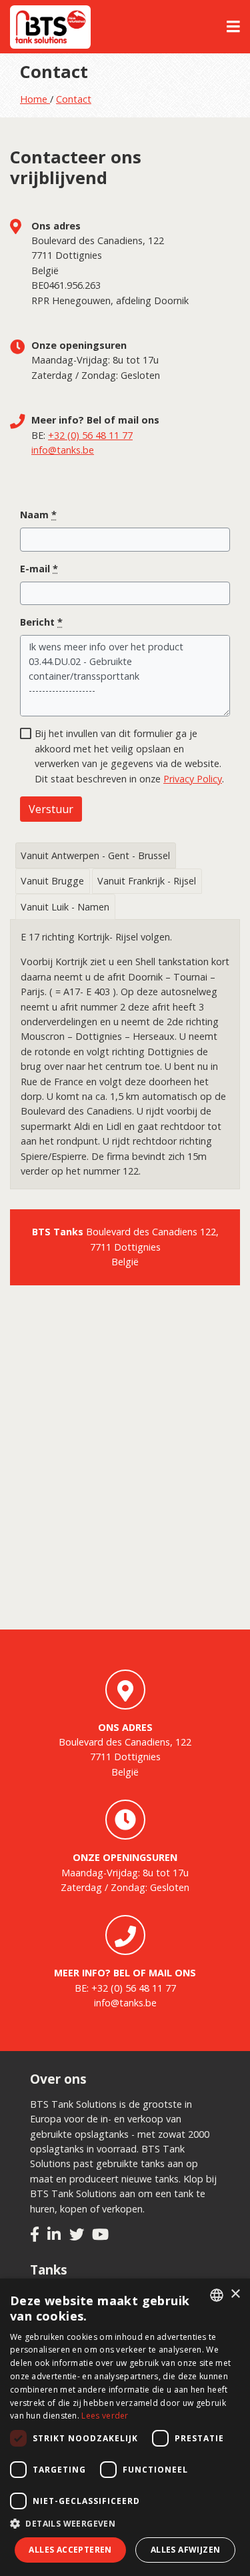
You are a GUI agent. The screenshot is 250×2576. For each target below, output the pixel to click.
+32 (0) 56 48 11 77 (90, 435)
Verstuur (51, 809)
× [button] (235, 2294)
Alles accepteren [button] (70, 2550)
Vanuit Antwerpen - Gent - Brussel (95, 855)
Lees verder (105, 2416)
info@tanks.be (63, 450)
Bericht (41, 622)
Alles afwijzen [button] (186, 2550)
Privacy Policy (193, 779)
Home (35, 99)
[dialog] (125, 2427)
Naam (38, 515)
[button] (125, 2524)
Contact (74, 99)
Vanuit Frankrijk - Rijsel (147, 881)
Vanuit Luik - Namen (65, 907)
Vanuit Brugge (52, 881)
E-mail (39, 569)
